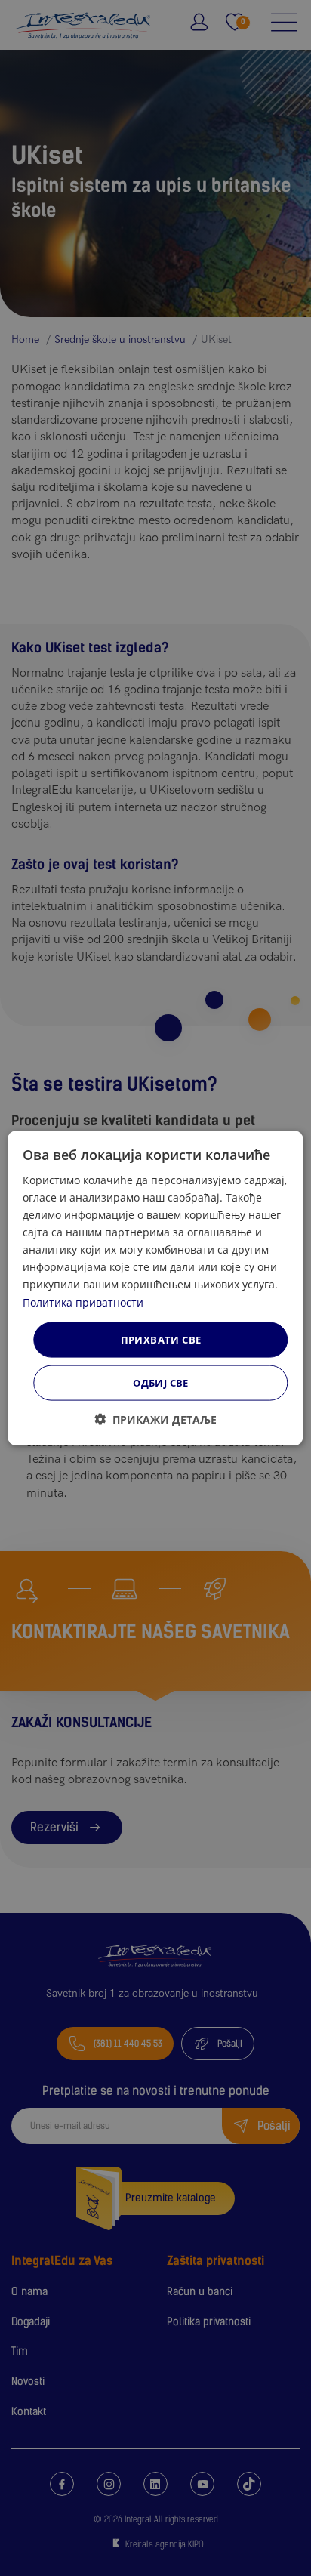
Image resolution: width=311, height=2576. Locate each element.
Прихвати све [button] (161, 1339)
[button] (155, 1419)
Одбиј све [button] (161, 1383)
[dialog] (155, 1288)
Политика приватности (83, 1302)
